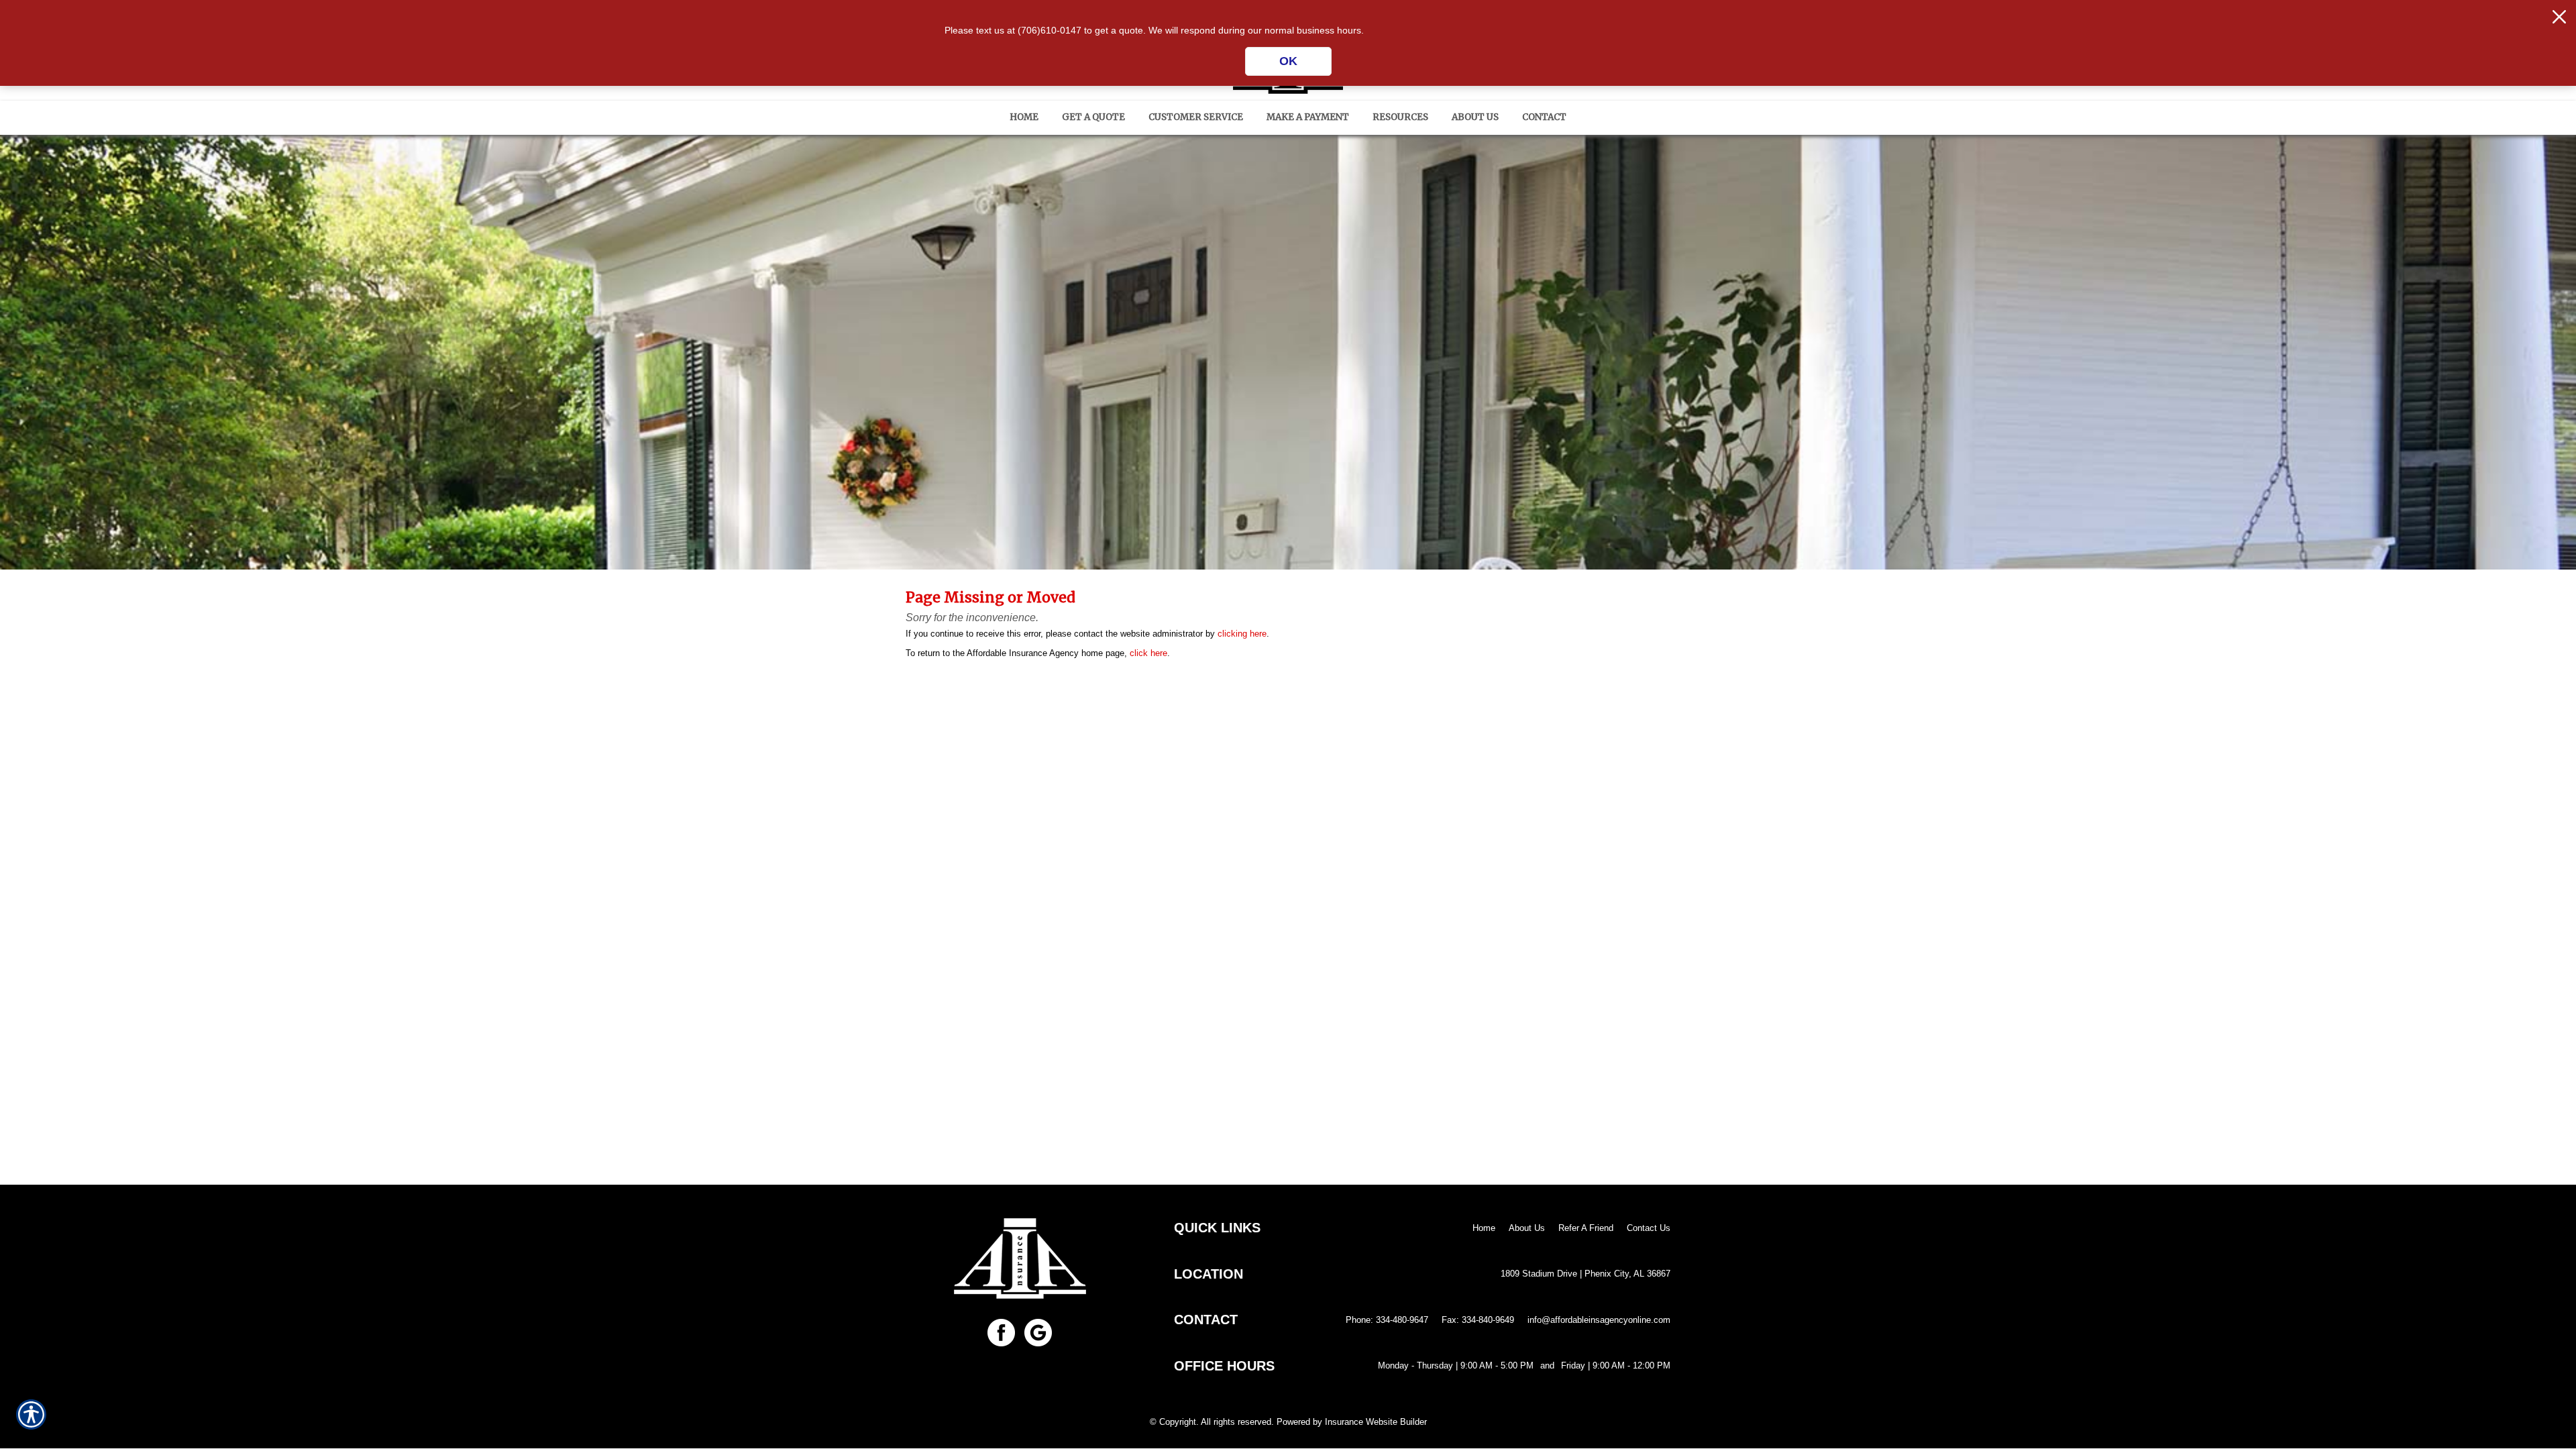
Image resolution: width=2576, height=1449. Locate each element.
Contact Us (1649, 1228)
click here (1148, 653)
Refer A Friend (1586, 1228)
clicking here (1242, 634)
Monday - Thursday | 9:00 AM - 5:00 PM (1456, 1365)
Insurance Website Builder (1376, 1422)
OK (1288, 61)
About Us (1527, 1228)
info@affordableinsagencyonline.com (1599, 1320)
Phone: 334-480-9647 (1387, 1320)
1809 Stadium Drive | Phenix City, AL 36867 (1586, 1274)
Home (1484, 1228)
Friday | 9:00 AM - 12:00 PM (1616, 1365)
